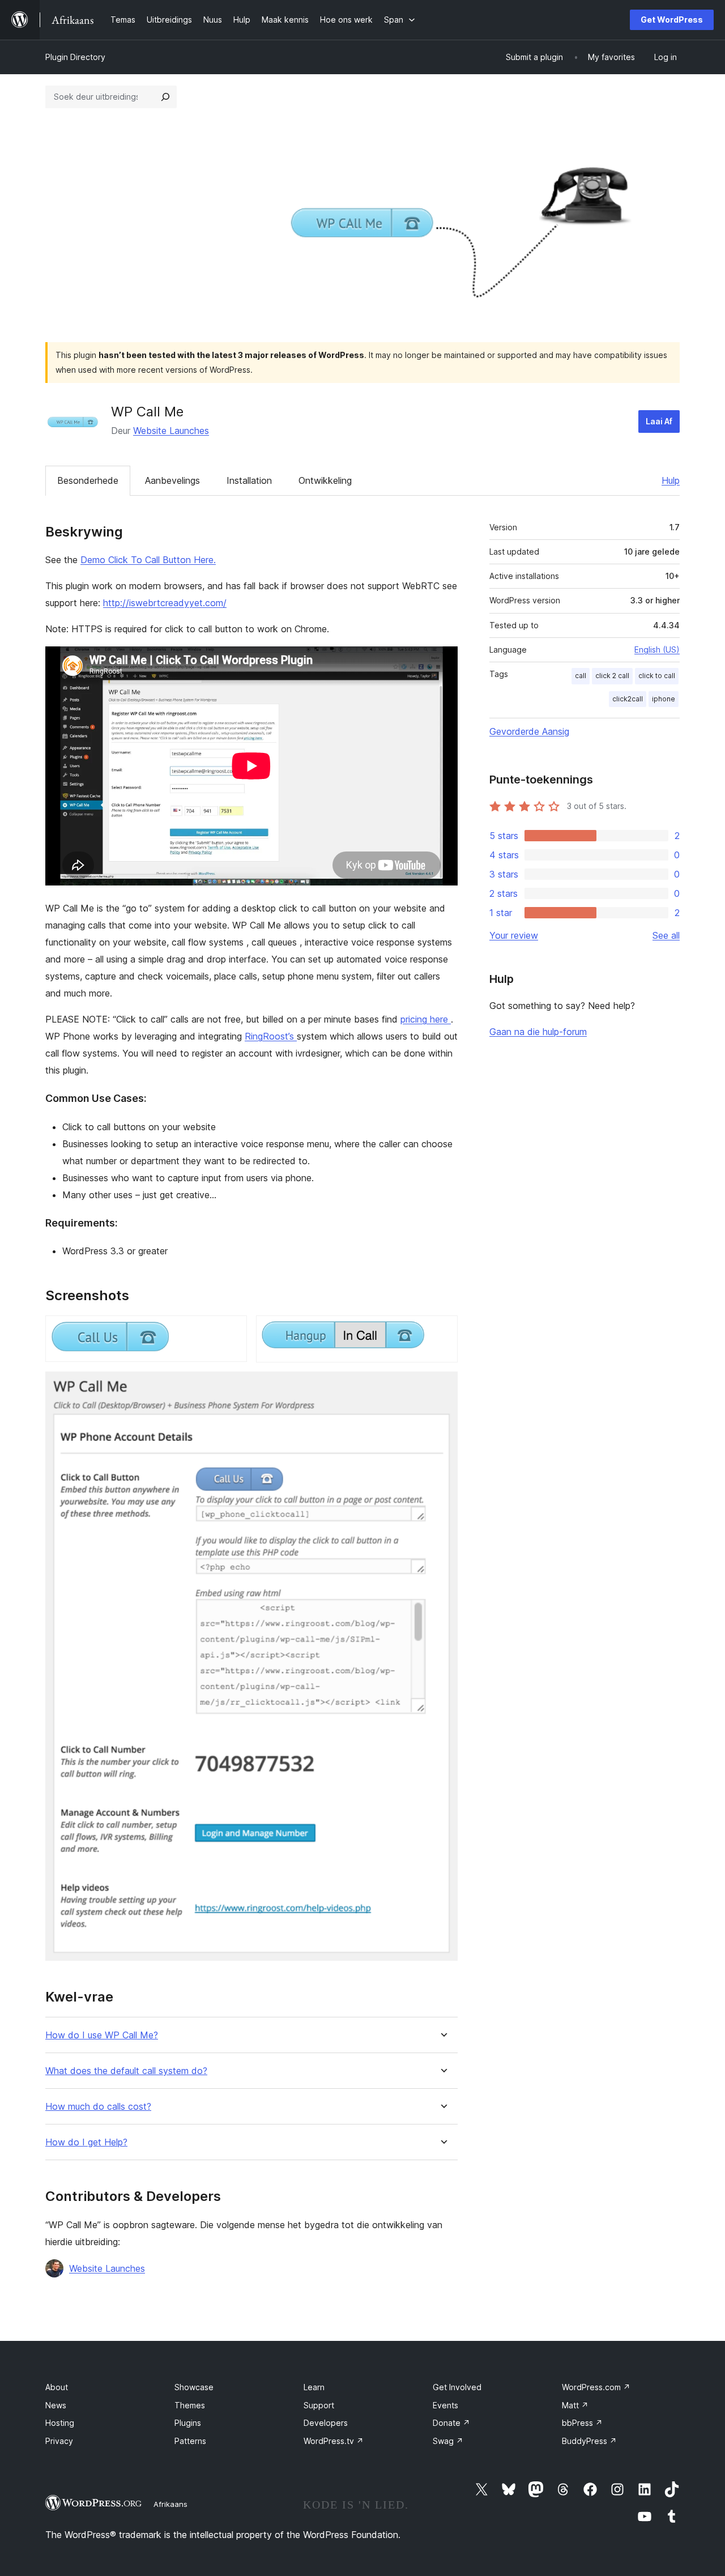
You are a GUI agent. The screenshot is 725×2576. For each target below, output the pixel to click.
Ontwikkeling (325, 480)
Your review (514, 935)
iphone (664, 699)
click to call (657, 676)
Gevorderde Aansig (529, 731)
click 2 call (612, 676)
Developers (326, 2423)
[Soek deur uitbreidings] (165, 97)
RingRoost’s (271, 1036)
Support (319, 2405)
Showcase (194, 2387)
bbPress (582, 2423)
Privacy (59, 2441)
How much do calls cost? (98, 2107)
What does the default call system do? (126, 2071)
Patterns (190, 2441)
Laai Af (659, 421)
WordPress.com (596, 2387)
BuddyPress (589, 2441)
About (57, 2387)
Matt (575, 2405)
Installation (249, 480)
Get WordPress (672, 20)
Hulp (671, 480)
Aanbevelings (172, 480)
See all (666, 935)
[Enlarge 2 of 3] (442, 1331)
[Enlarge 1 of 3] (232, 1331)
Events (445, 2405)
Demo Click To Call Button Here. (148, 560)
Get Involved (457, 2387)
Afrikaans (170, 2504)
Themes (190, 2405)
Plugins (188, 2423)
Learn (314, 2387)
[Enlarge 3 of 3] (442, 1387)
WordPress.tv (334, 2441)
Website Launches (171, 431)
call (581, 676)
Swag (448, 2441)
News (56, 2405)
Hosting (60, 2423)
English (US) (657, 650)
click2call (628, 699)
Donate (451, 2423)
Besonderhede (88, 480)
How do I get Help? (86, 2142)
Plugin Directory (75, 57)
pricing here (426, 1019)
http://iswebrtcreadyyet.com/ (165, 603)
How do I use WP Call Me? (102, 2035)
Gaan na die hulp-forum (538, 1032)
